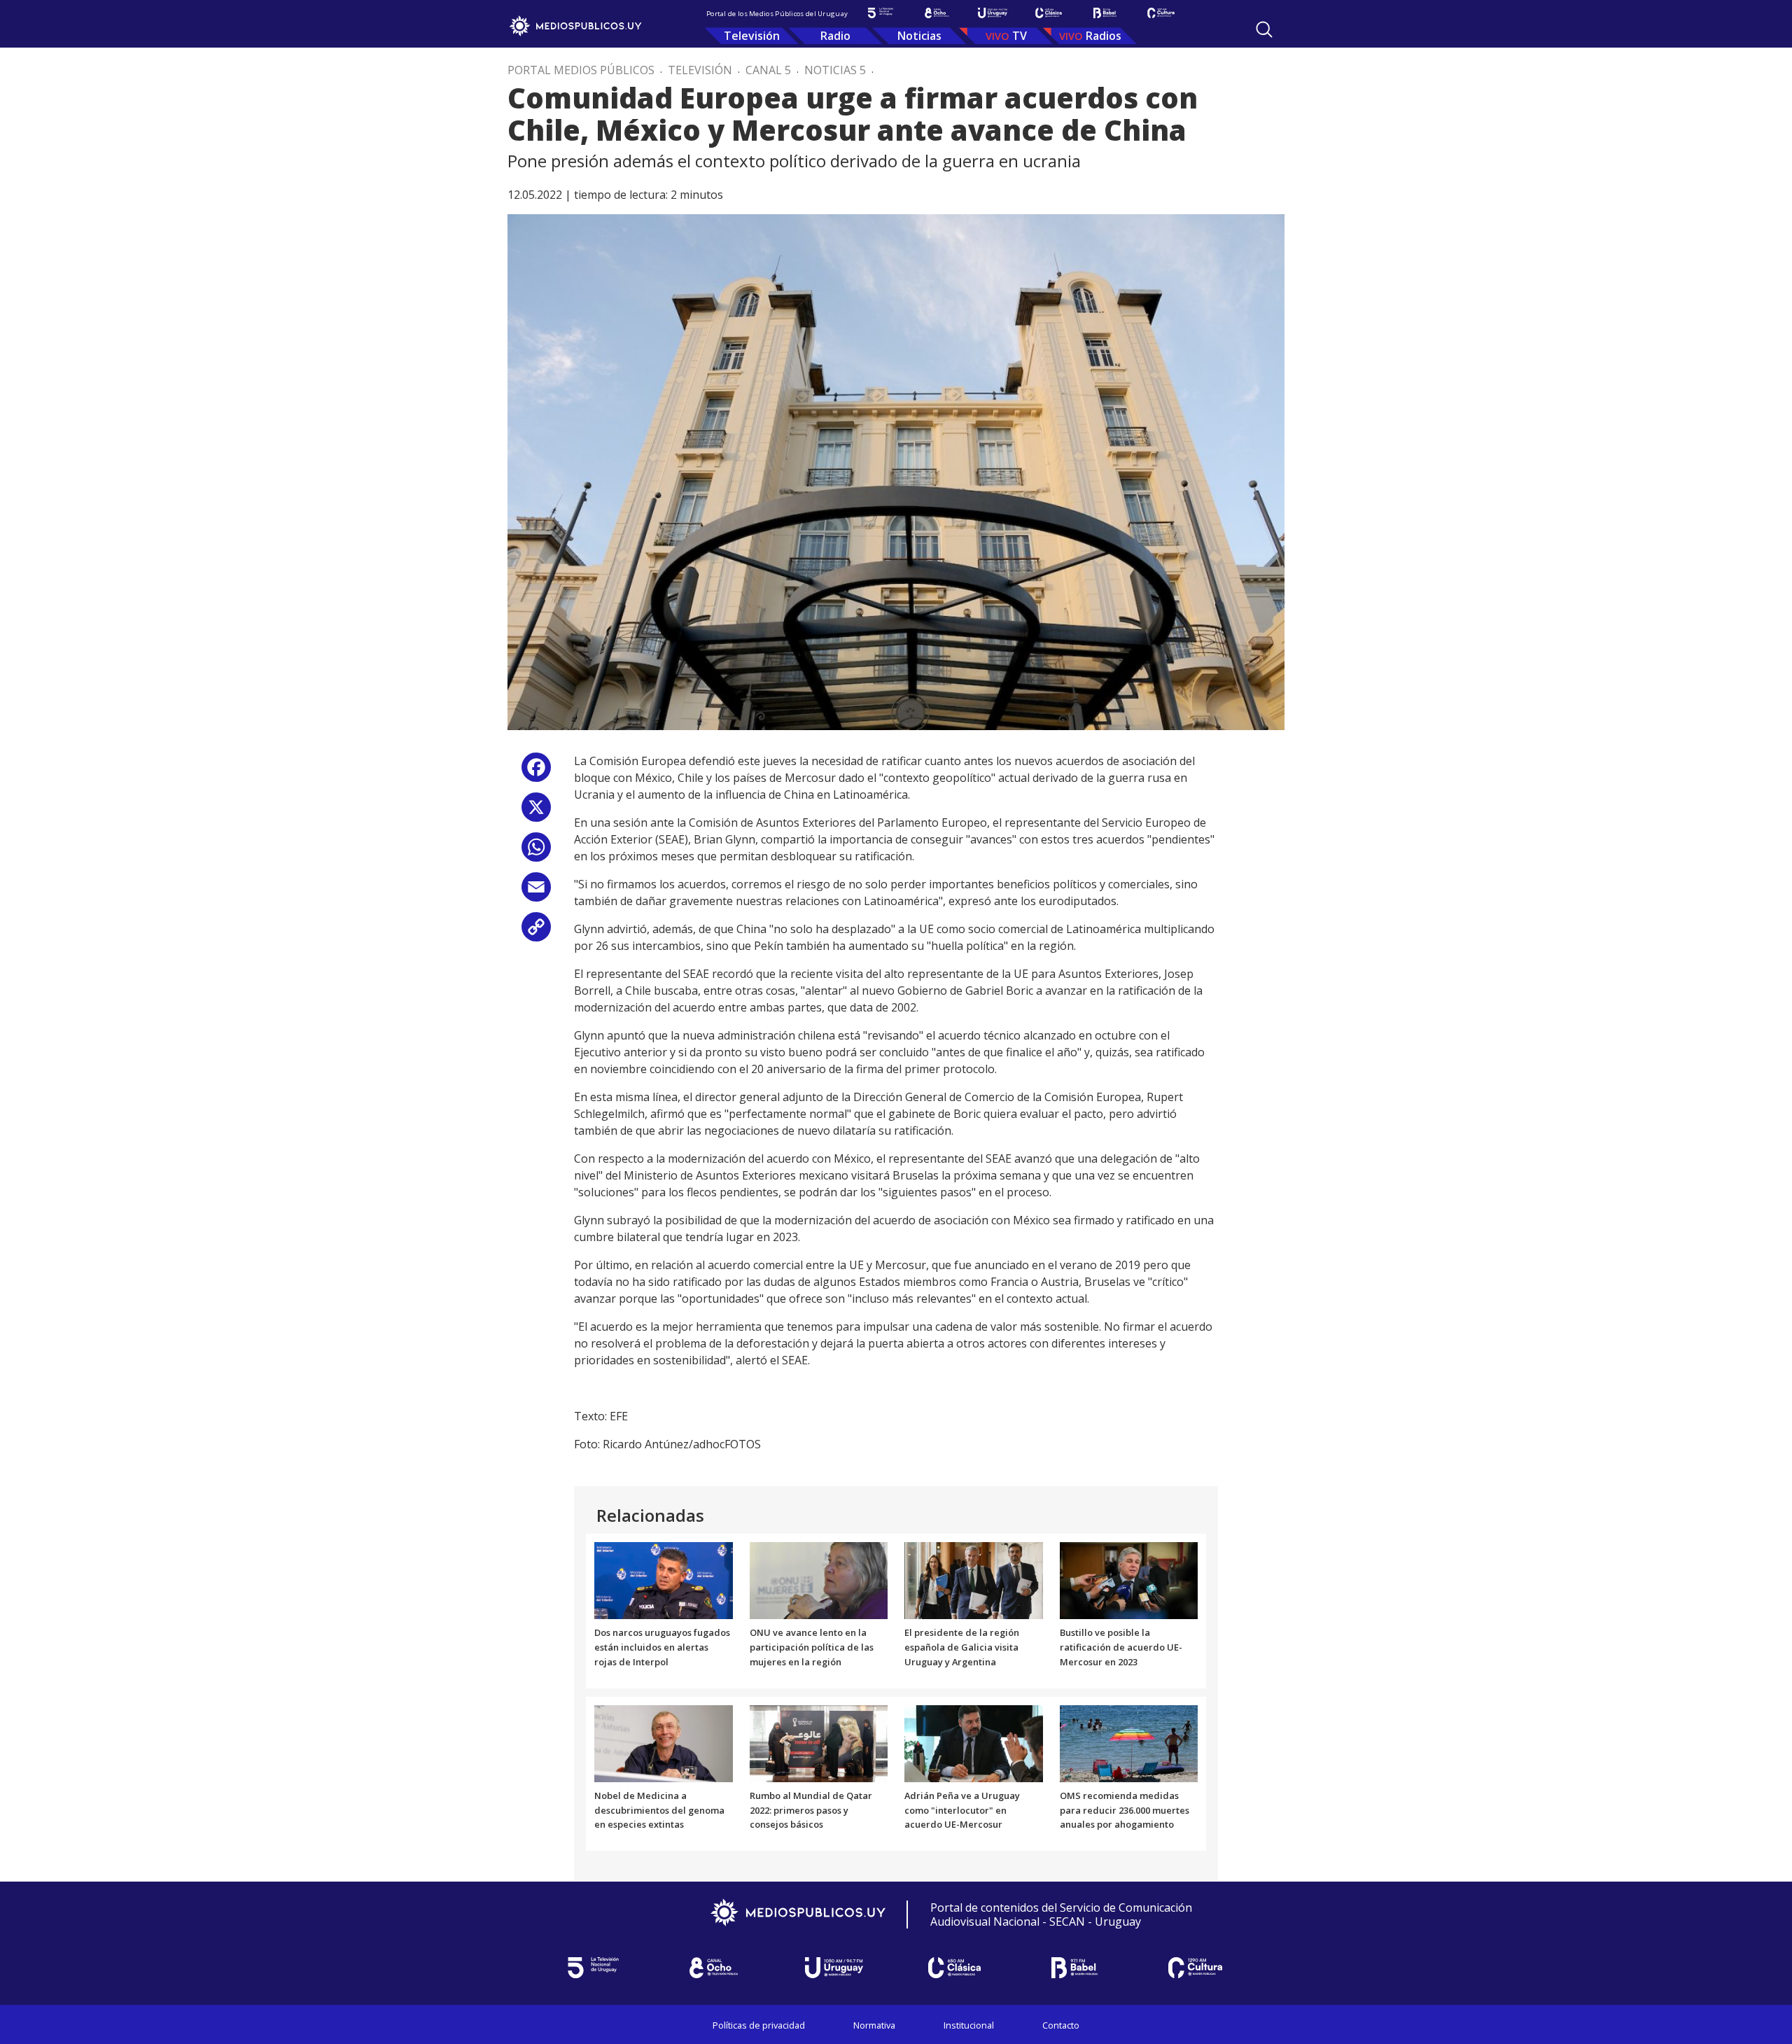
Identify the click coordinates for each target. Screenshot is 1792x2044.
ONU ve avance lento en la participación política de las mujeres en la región (812, 1647)
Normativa (874, 2025)
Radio (835, 36)
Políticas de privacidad (759, 2025)
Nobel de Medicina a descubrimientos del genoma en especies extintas (659, 1810)
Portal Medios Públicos (581, 70)
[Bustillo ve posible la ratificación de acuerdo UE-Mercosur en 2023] (1129, 1580)
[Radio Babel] (1105, 13)
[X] (536, 812)
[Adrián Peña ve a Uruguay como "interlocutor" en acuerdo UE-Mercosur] (974, 1742)
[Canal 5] (881, 13)
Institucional (969, 2025)
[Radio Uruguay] (993, 13)
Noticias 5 (835, 70)
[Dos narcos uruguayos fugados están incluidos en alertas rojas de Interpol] (664, 1580)
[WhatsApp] (536, 852)
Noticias (919, 36)
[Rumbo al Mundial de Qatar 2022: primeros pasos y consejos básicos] (819, 1742)
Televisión (752, 36)
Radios (1104, 36)
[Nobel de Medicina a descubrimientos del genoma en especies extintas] (664, 1742)
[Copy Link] (536, 932)
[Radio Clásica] (1049, 13)
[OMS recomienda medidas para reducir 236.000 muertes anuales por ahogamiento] (1129, 1742)
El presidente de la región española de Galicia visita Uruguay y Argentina (962, 1647)
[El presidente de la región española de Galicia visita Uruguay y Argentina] (974, 1580)
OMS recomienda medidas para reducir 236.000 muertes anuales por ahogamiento (1125, 1810)
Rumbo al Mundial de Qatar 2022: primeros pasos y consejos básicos (811, 1810)
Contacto (1061, 2025)
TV (1020, 36)
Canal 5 (768, 70)
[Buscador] (1264, 29)
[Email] (536, 892)
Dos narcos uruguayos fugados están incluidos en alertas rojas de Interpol (662, 1647)
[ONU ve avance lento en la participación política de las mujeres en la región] (819, 1580)
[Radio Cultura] (1161, 13)
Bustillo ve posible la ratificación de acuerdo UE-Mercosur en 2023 (1121, 1647)
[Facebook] (536, 772)
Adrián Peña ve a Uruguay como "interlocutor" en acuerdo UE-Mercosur (962, 1810)
